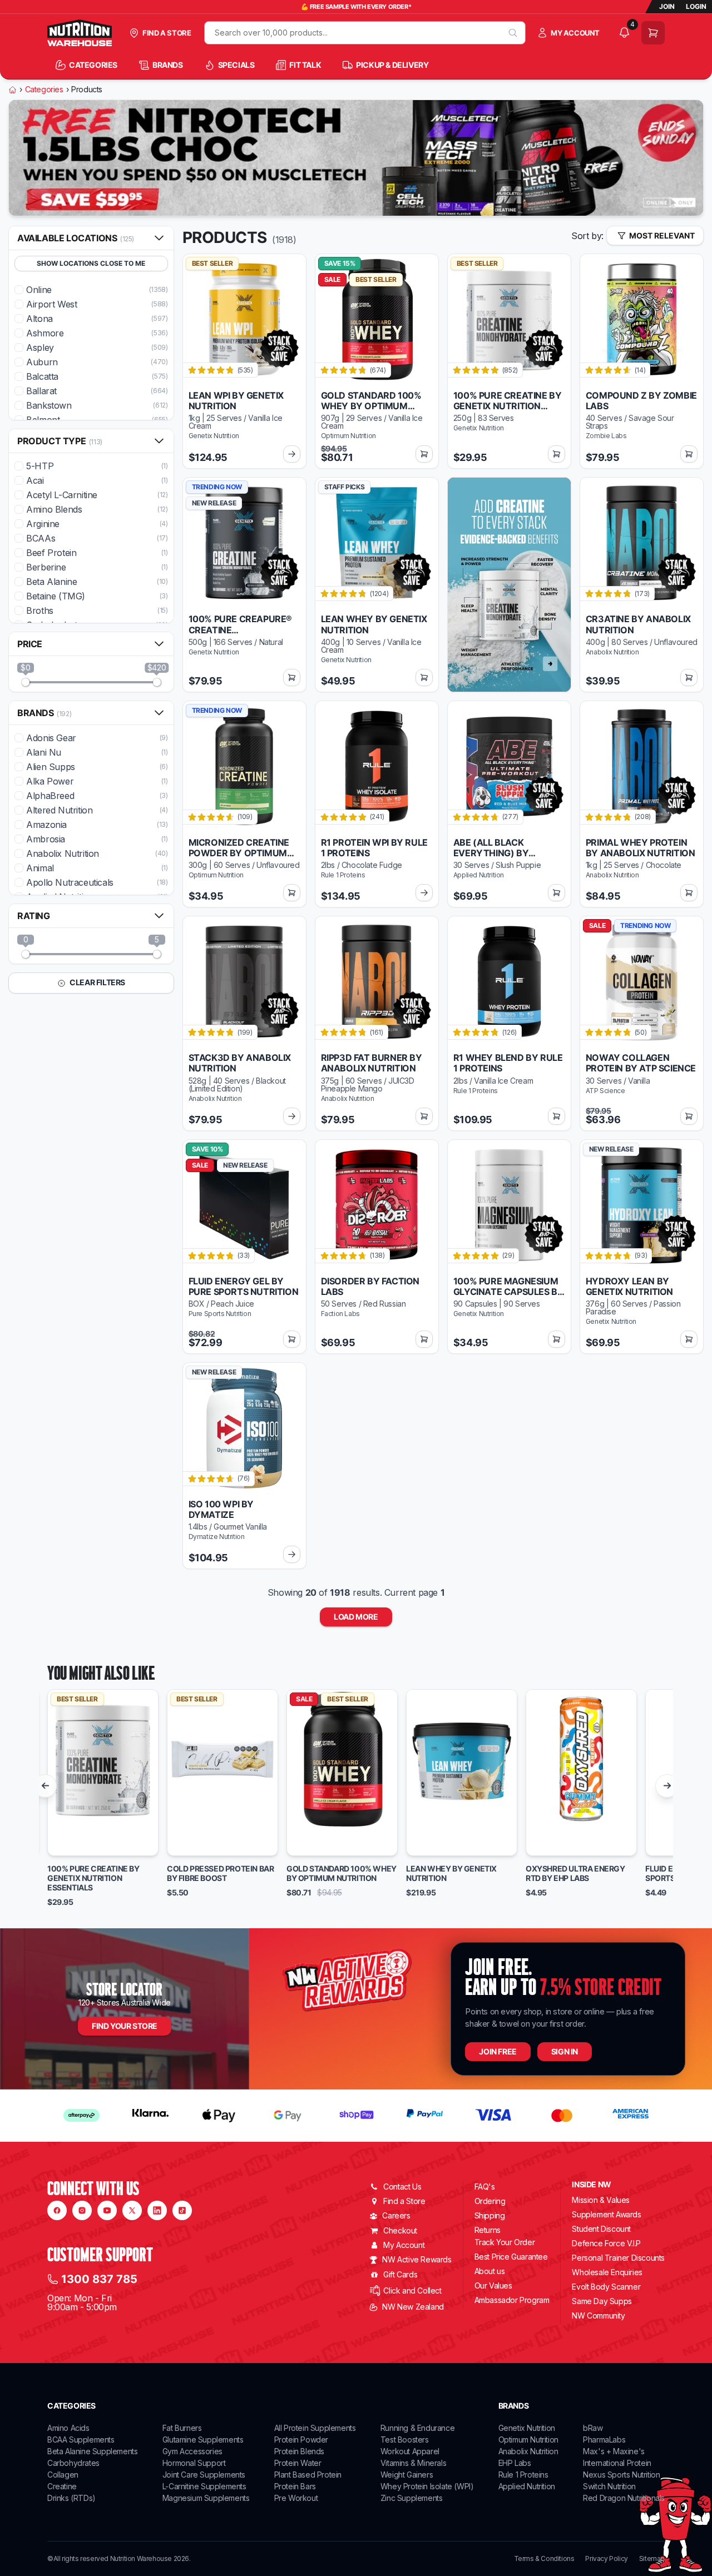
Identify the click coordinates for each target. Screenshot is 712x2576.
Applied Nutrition (527, 2486)
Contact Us (402, 2187)
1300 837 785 (99, 2279)
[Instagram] (82, 2210)
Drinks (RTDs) (71, 2498)
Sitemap (652, 2559)
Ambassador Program (512, 2300)
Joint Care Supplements (204, 2475)
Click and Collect (412, 2290)
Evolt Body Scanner (606, 2287)
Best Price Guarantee (511, 2257)
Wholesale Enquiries (607, 2272)
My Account (404, 2245)
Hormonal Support (194, 2463)
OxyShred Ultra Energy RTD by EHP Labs (575, 1873)
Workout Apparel (410, 2451)
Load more (356, 1617)
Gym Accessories (192, 2451)
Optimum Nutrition (528, 2439)
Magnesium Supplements (206, 2498)
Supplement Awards (606, 2214)
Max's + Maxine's (614, 2451)
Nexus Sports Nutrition (621, 2475)
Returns (488, 2230)
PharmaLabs (604, 2439)
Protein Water (298, 2463)
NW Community (598, 2316)
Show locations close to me (91, 263)
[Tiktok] (182, 2210)
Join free (498, 2051)
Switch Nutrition (609, 2486)
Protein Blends (299, 2451)
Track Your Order (505, 2242)
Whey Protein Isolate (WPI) (427, 2486)
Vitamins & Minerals (413, 2463)
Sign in (565, 2051)
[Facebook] (57, 2210)
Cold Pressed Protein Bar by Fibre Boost (220, 1873)
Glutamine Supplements (203, 2439)
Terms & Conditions (544, 2559)
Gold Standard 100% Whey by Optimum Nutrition (342, 1873)
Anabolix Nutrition (528, 2451)
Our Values (493, 2285)
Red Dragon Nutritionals (624, 2498)
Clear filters (97, 982)
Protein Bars (295, 2486)
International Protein (617, 2463)
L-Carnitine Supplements (204, 2486)
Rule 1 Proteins (523, 2475)
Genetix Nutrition (527, 2428)
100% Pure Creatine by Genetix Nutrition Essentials (93, 1878)
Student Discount (601, 2229)
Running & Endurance (417, 2428)
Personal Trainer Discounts (618, 2258)
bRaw (593, 2428)
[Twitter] (132, 2210)
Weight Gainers (407, 2475)
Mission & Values (601, 2200)
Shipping (490, 2215)
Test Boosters (405, 2439)
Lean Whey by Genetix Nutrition (451, 1873)
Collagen (63, 2475)
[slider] (26, 682)
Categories (44, 90)
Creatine (62, 2486)
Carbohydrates (73, 2463)
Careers (396, 2215)
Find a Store (404, 2201)
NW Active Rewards (417, 2259)
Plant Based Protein (308, 2475)
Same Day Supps (602, 2301)
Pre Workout (296, 2498)
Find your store (125, 2026)
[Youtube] (107, 2210)
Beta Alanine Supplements (92, 2451)
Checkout (400, 2230)
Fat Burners (182, 2428)
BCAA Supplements (81, 2439)
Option (71, 1843)
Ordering (490, 2201)
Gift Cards (400, 2274)
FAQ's (485, 2187)
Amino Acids (68, 2428)
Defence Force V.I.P (606, 2243)
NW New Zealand (413, 2307)
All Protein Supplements (315, 2428)
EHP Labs (515, 2463)
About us (490, 2271)
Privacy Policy (606, 2559)
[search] (513, 33)
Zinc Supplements (412, 2498)
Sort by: (587, 236)
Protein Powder (301, 2439)
